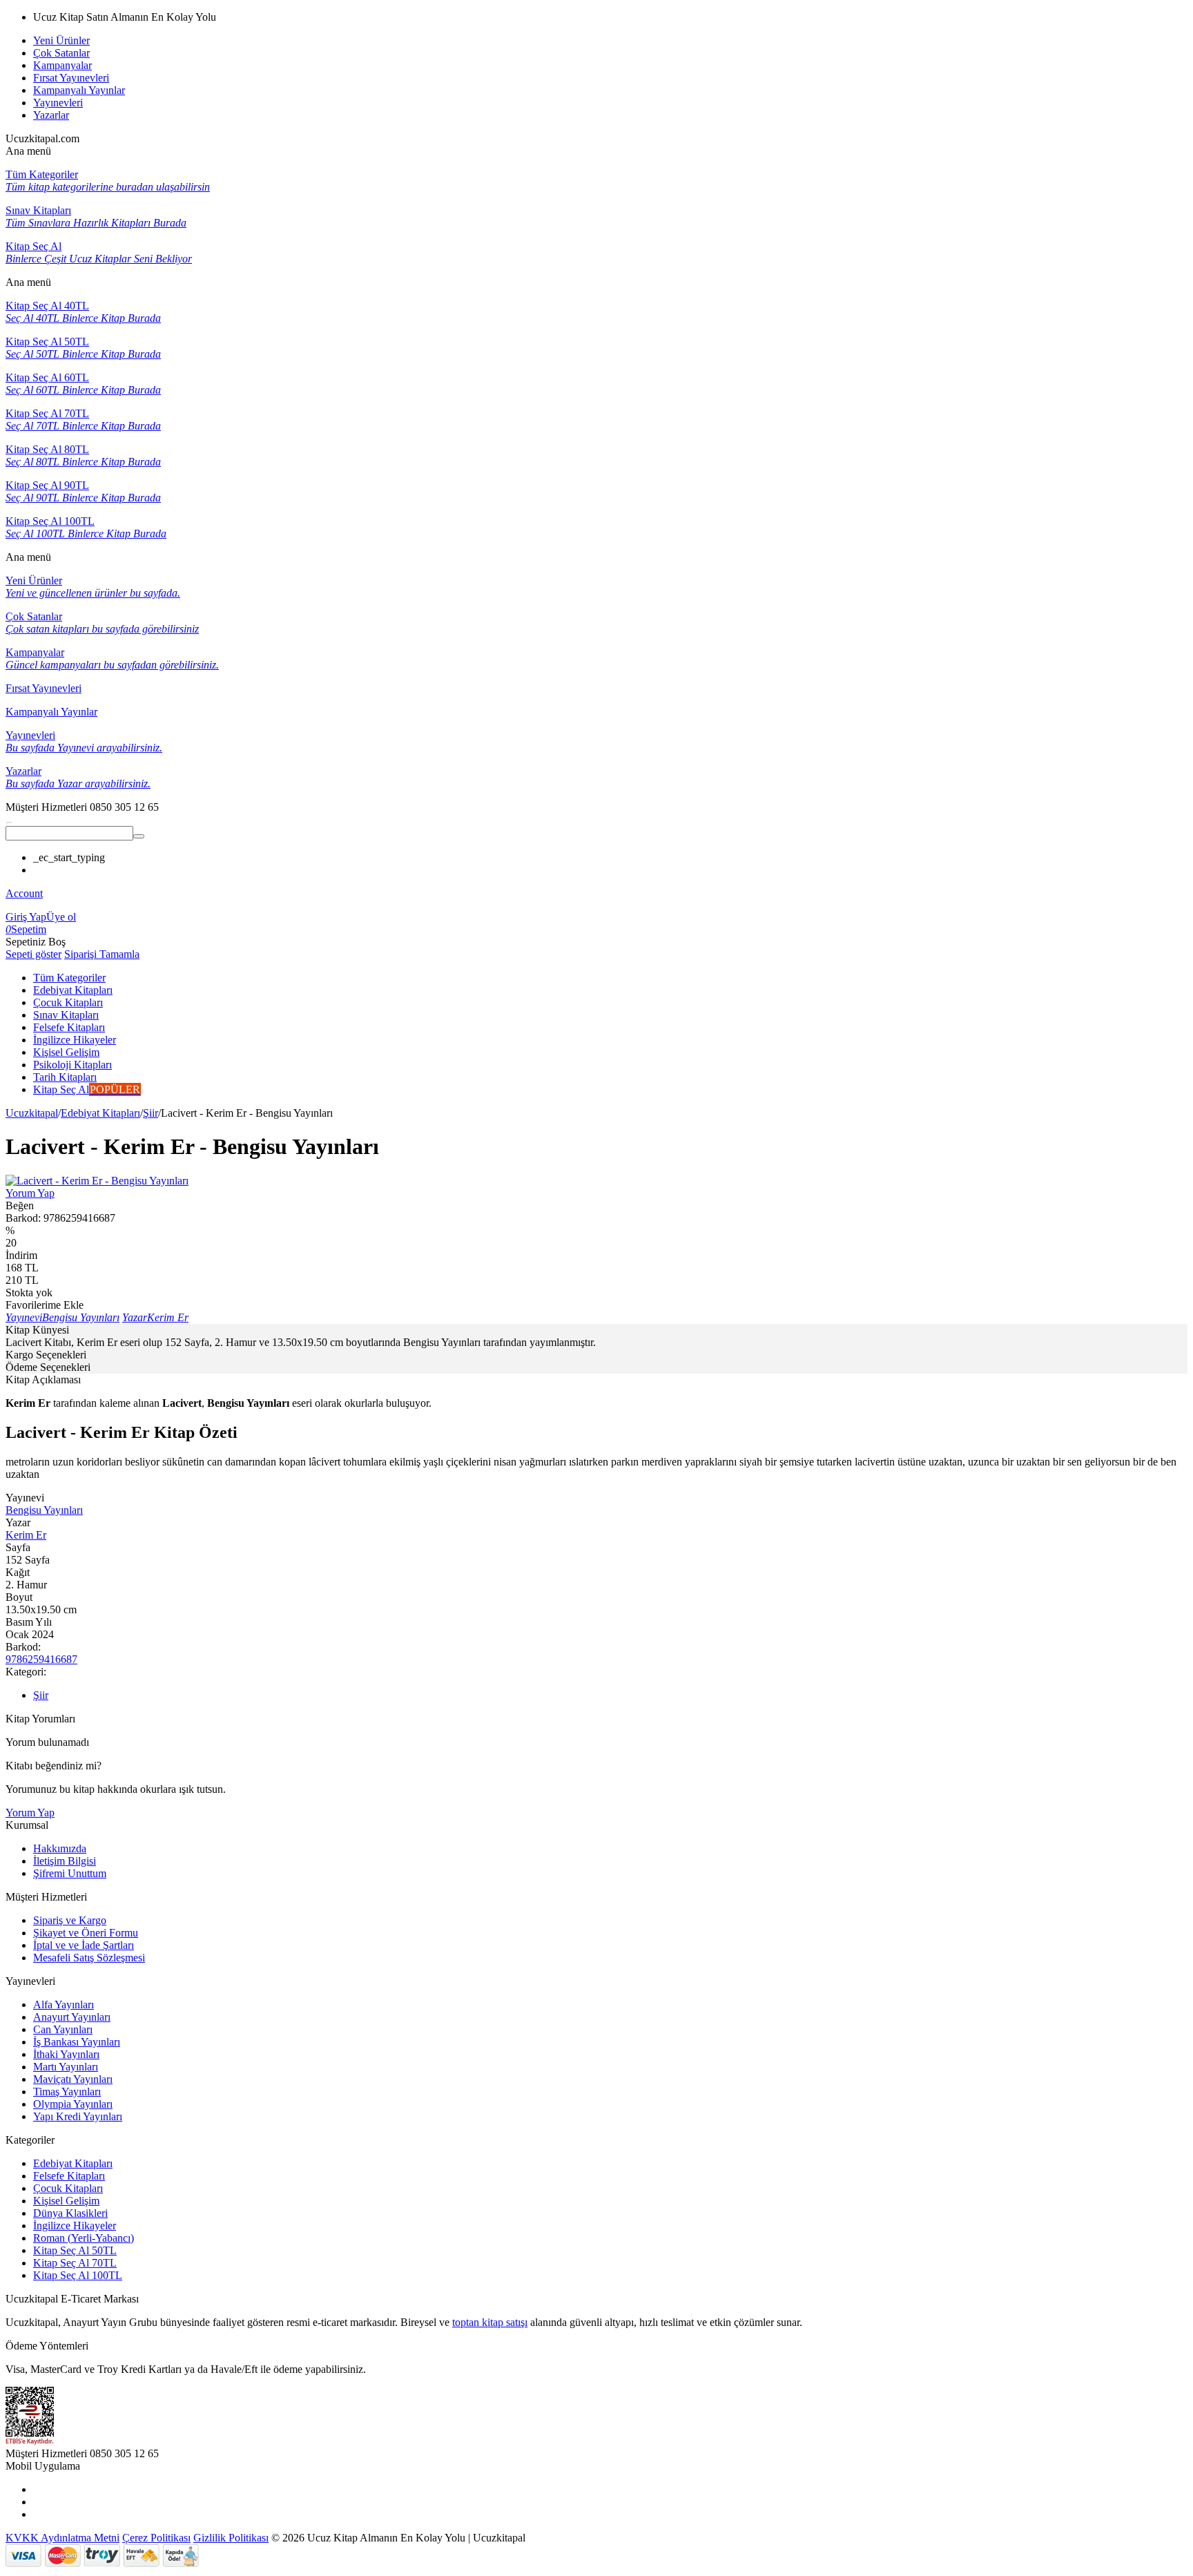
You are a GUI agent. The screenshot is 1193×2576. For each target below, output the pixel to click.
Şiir (151, 1113)
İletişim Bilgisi (65, 1861)
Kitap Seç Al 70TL (75, 2263)
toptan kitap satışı (490, 2322)
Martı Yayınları (66, 2067)
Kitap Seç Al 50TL (75, 2250)
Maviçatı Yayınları (73, 2079)
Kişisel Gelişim (66, 2201)
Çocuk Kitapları (68, 2188)
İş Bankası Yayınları (77, 2042)
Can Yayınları (63, 2029)
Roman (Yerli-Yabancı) (84, 2238)
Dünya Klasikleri (70, 2213)
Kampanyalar (62, 65)
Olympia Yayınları (73, 2104)
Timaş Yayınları (67, 2092)
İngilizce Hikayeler (75, 2226)
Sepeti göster (33, 954)
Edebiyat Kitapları (100, 1113)
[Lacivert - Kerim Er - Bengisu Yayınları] (97, 1181)
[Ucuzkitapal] (9, 819)
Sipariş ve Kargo (70, 1920)
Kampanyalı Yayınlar (79, 90)
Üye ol (61, 917)
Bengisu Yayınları (44, 1510)
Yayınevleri (58, 103)
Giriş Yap (26, 917)
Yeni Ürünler (61, 40)
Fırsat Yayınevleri (71, 78)
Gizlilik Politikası (231, 2538)
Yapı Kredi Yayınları (78, 2116)
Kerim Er (26, 1535)
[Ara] (139, 836)
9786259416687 (41, 1659)
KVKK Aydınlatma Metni (62, 2538)
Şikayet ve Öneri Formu (86, 1933)
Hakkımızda (60, 1848)
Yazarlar (51, 115)
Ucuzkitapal (32, 1113)
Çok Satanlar (61, 53)
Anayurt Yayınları (72, 2017)
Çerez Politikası (156, 2538)
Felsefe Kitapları (69, 2176)
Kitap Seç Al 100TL (78, 2275)
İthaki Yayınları (66, 2054)
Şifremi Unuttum (70, 1873)
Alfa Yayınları (64, 2005)
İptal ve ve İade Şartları (84, 1945)
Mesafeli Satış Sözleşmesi (89, 1958)
